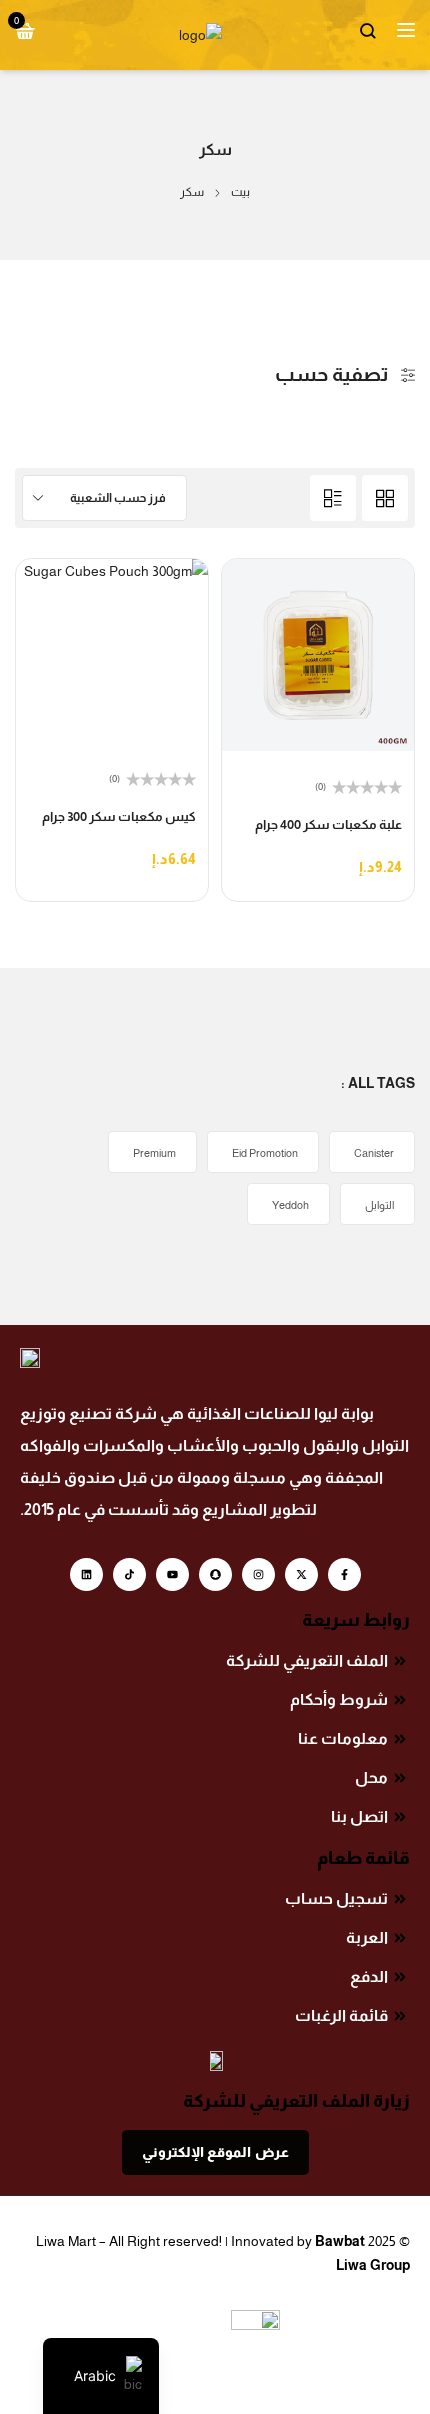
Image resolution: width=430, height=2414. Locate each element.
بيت (240, 192)
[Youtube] (172, 1574)
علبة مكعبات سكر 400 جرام (328, 824)
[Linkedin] (86, 1574)
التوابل (379, 1205)
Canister (374, 1153)
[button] (384, 871)
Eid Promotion (265, 1153)
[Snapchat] (215, 1574)
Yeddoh (290, 1205)
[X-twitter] (301, 1574)
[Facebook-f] (344, 1574)
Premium (154, 1153)
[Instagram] (258, 1574)
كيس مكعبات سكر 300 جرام (119, 816)
